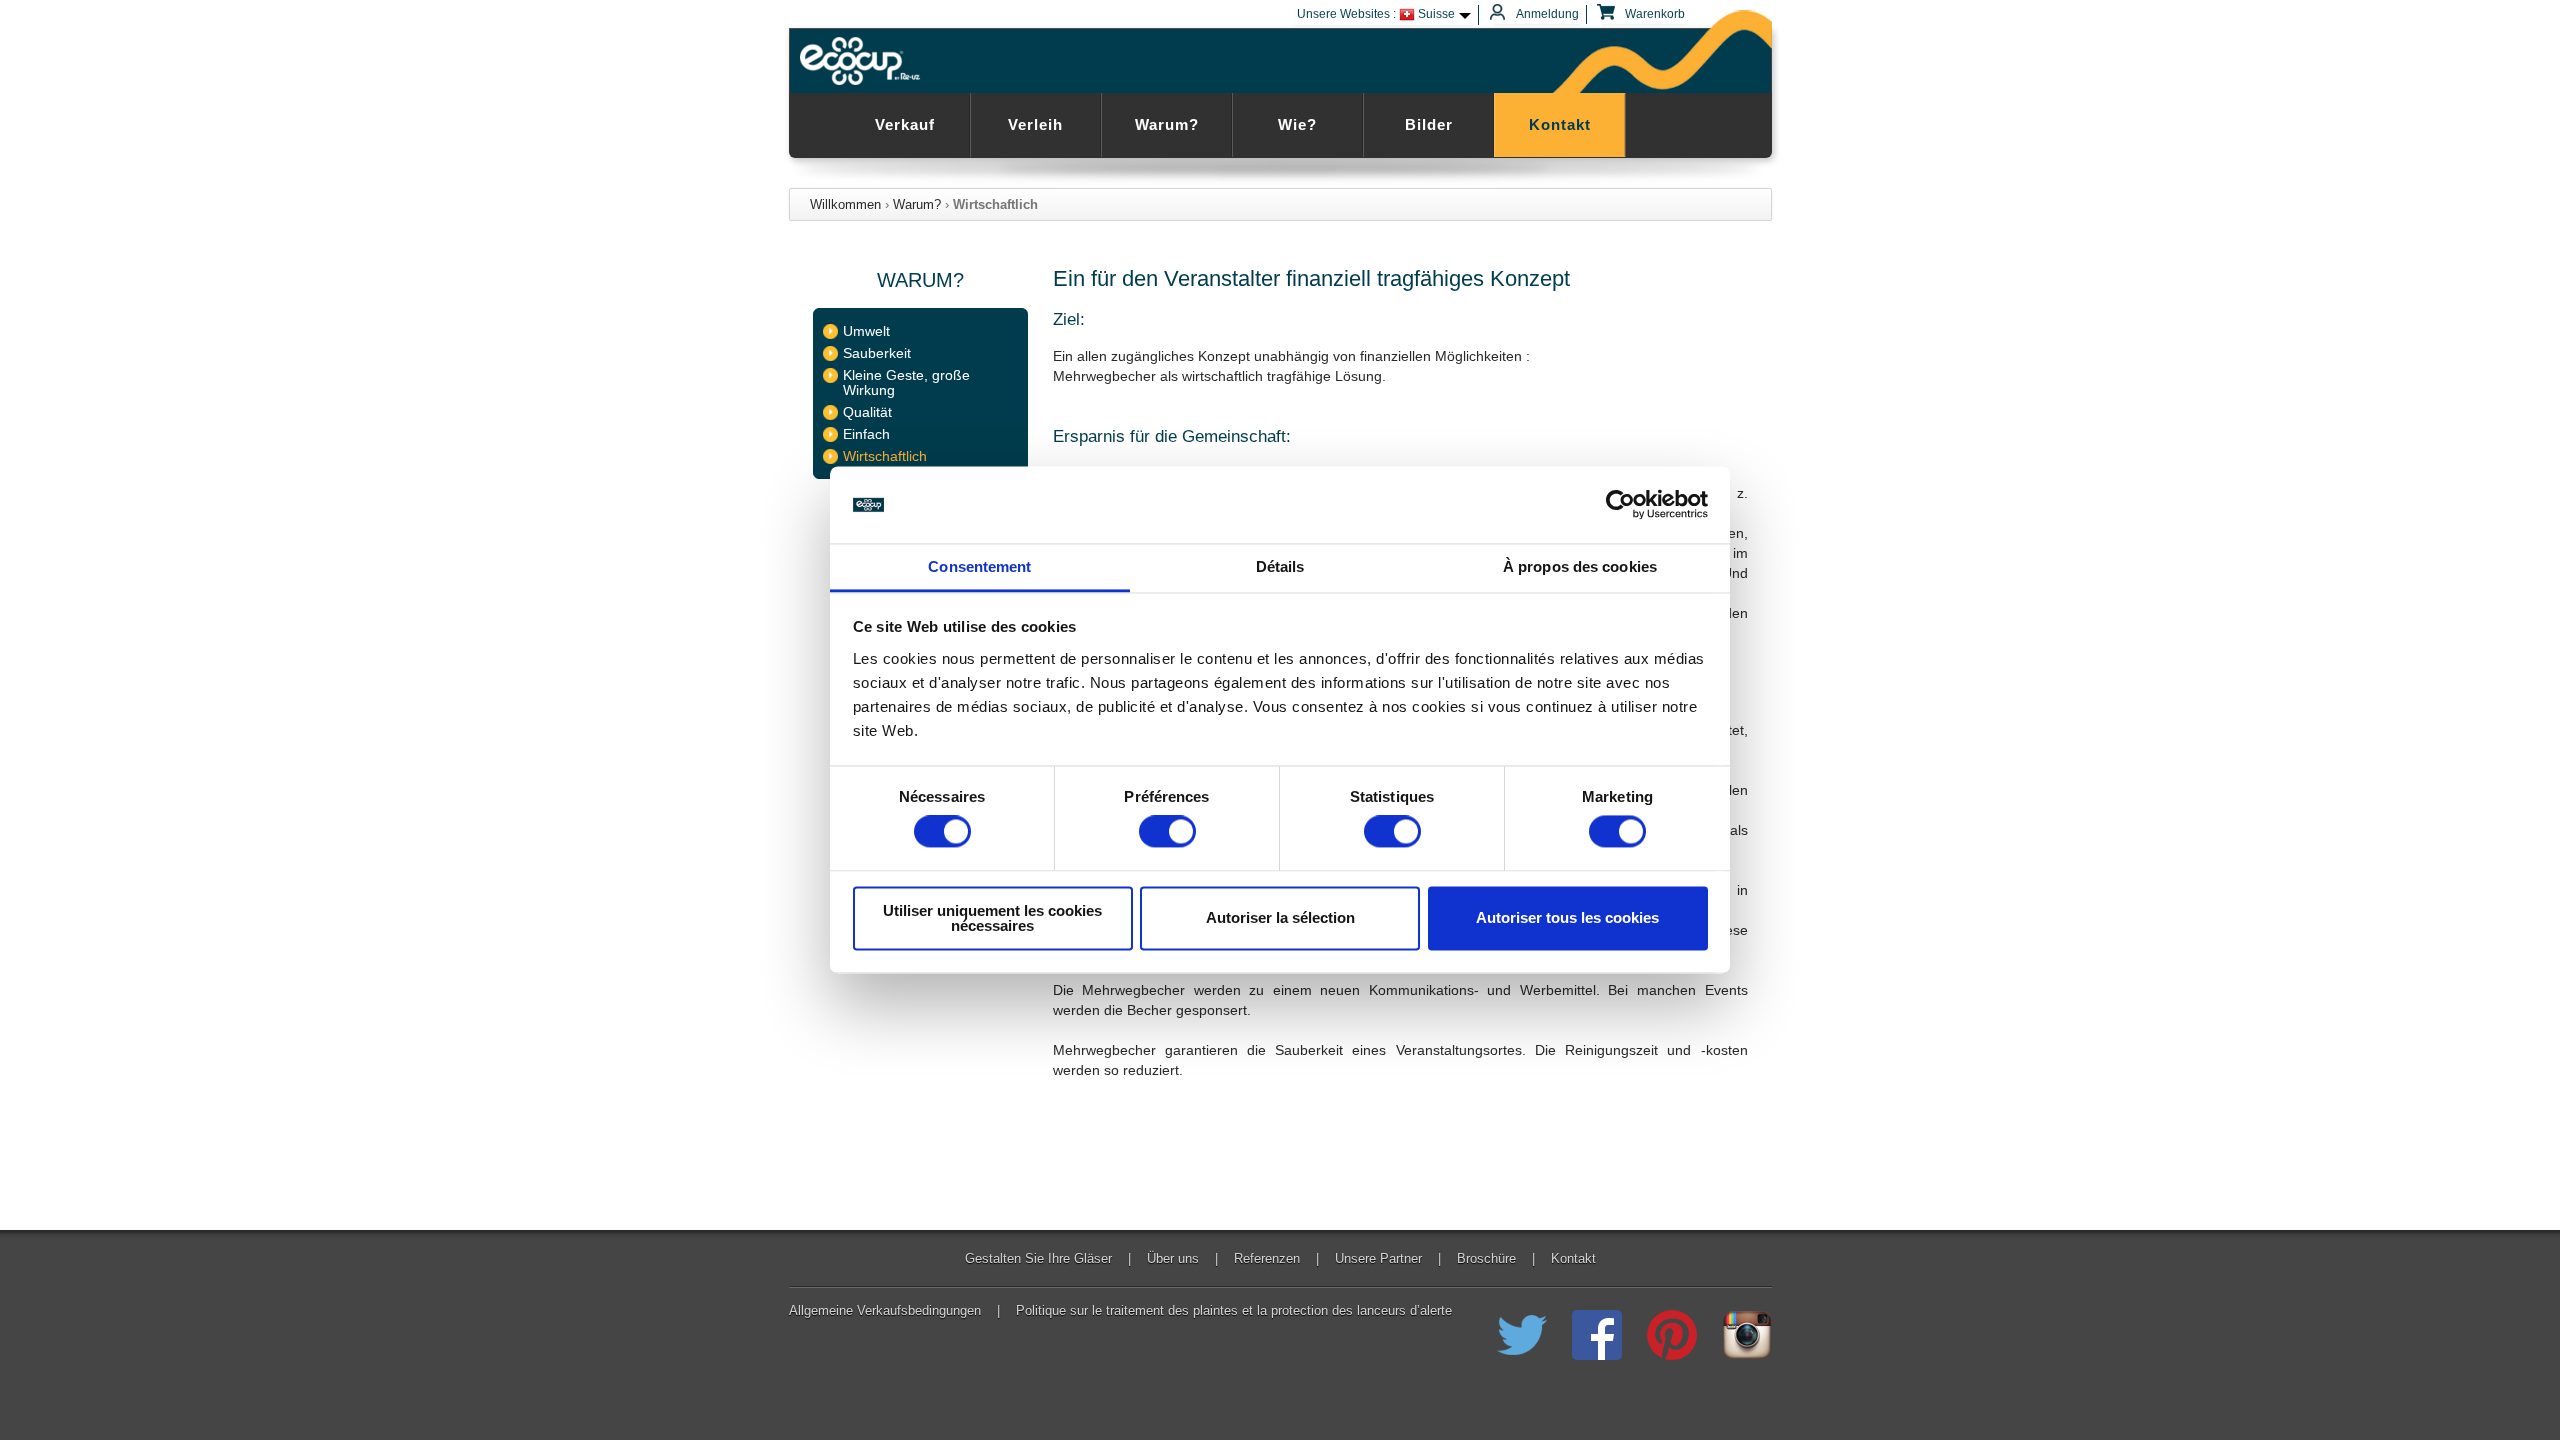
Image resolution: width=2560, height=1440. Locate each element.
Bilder (1429, 124)
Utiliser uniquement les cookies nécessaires (992, 918)
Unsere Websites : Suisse (1376, 14)
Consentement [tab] (979, 566)
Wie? (1297, 124)
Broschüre (1486, 1259)
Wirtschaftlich (885, 456)
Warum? (1167, 124)
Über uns (1173, 1259)
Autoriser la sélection (1280, 918)
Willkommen (845, 204)
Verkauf (905, 124)
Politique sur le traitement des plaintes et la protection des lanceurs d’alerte (1234, 1311)
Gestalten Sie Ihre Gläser (1038, 1259)
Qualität (867, 412)
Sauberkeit (877, 353)
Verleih (1035, 124)
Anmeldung (1546, 14)
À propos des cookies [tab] (1580, 566)
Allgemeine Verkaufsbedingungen (885, 1311)
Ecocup (863, 61)
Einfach (866, 434)
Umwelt (866, 331)
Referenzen (1267, 1259)
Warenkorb (1653, 14)
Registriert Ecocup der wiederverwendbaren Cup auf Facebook (1597, 1335)
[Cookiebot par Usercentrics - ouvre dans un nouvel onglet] (1620, 505)
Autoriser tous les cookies (1567, 918)
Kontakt (1560, 124)
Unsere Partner (1378, 1259)
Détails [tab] (1280, 566)
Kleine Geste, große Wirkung (906, 383)
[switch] (1167, 832)
